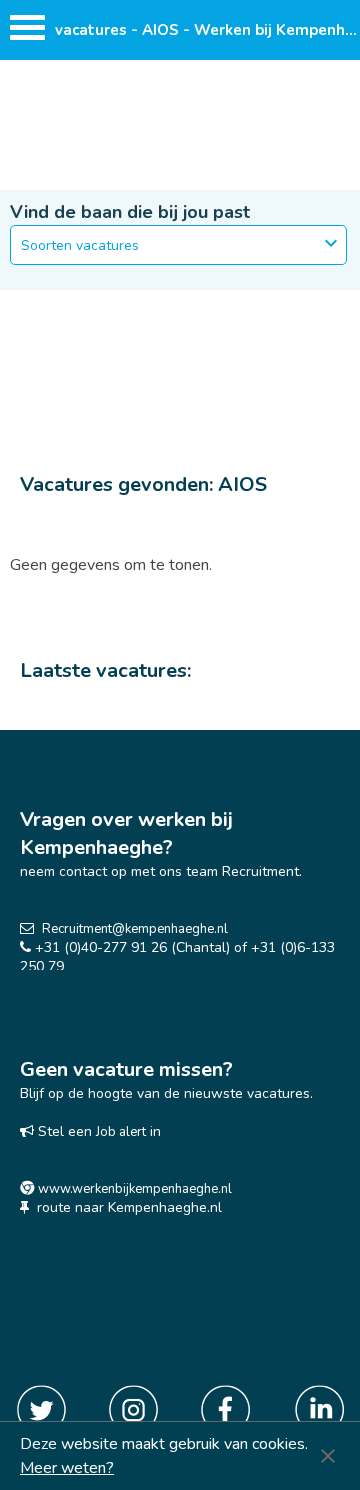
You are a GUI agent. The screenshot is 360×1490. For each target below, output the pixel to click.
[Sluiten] (328, 1456)
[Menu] (27, 32)
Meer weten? (67, 1468)
